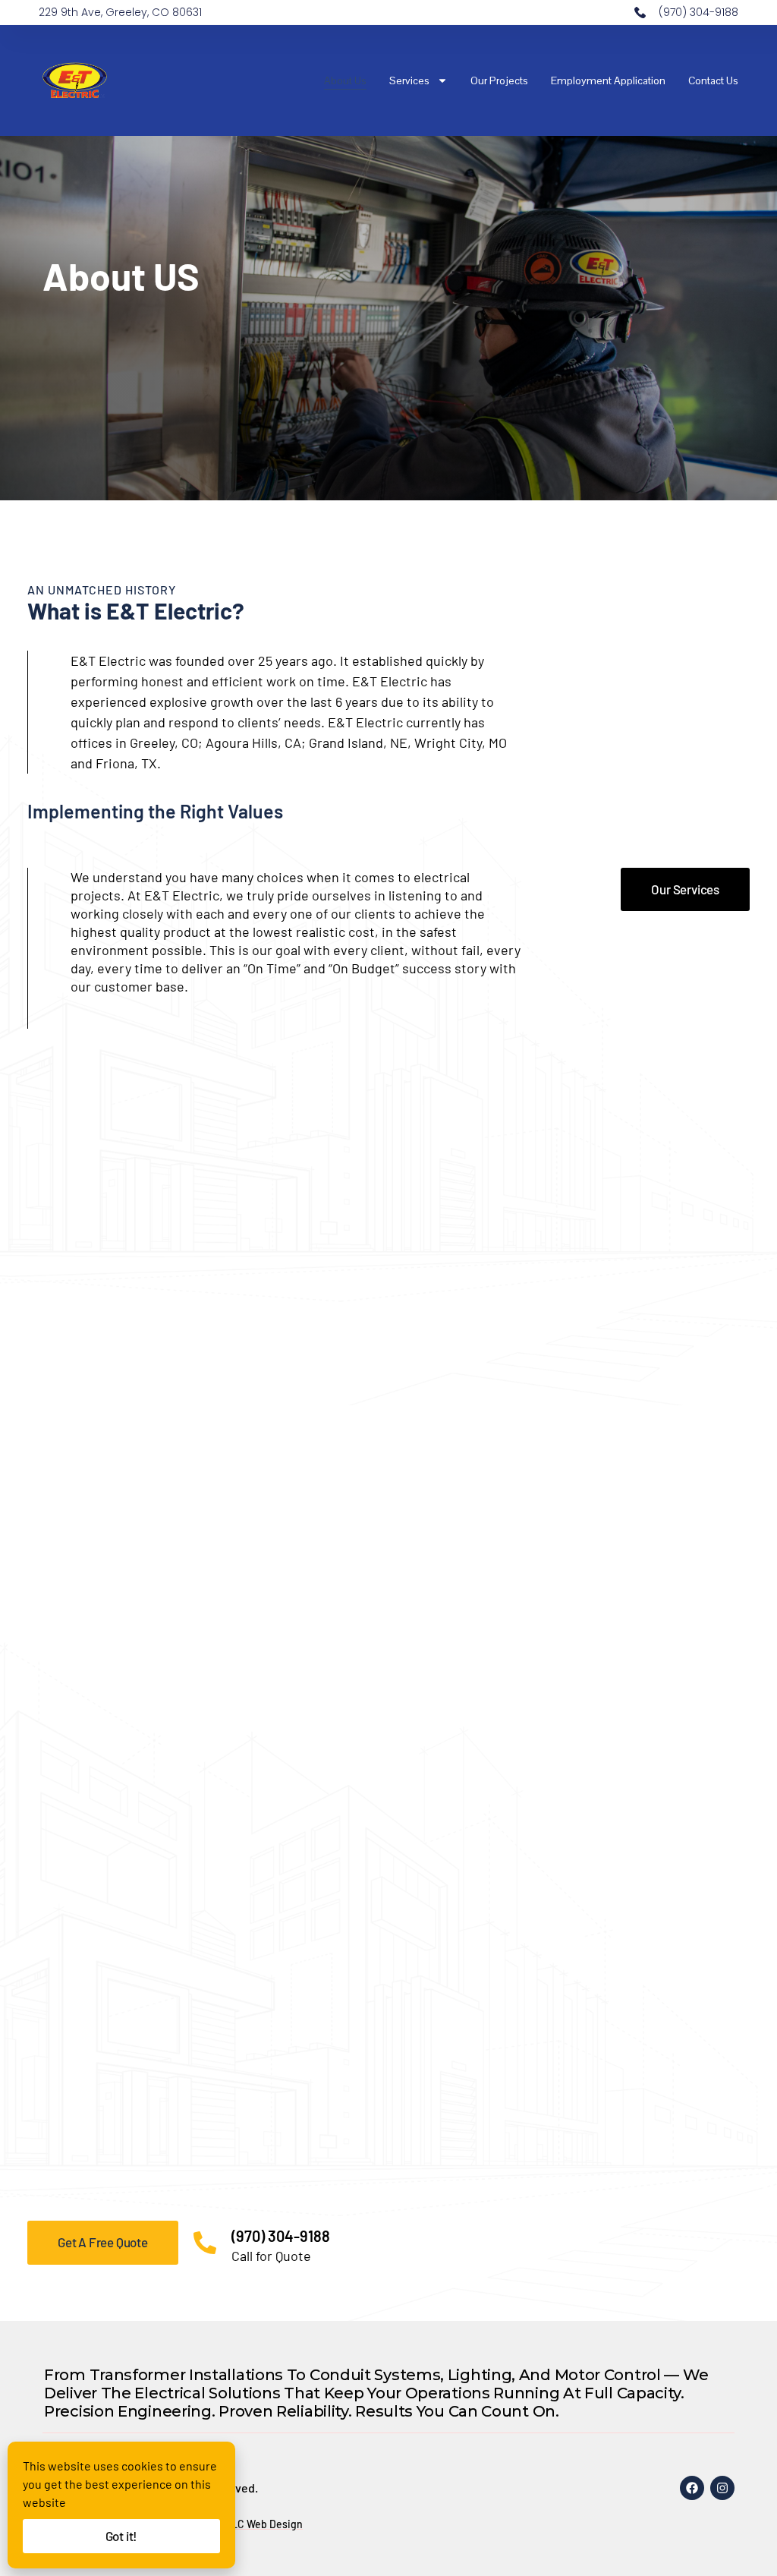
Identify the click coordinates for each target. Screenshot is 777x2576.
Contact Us (713, 80)
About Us (345, 80)
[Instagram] (722, 2488)
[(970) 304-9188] (205, 2243)
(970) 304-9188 (281, 2236)
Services (409, 80)
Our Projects (499, 80)
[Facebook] (692, 2488)
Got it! (122, 2536)
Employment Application (608, 80)
